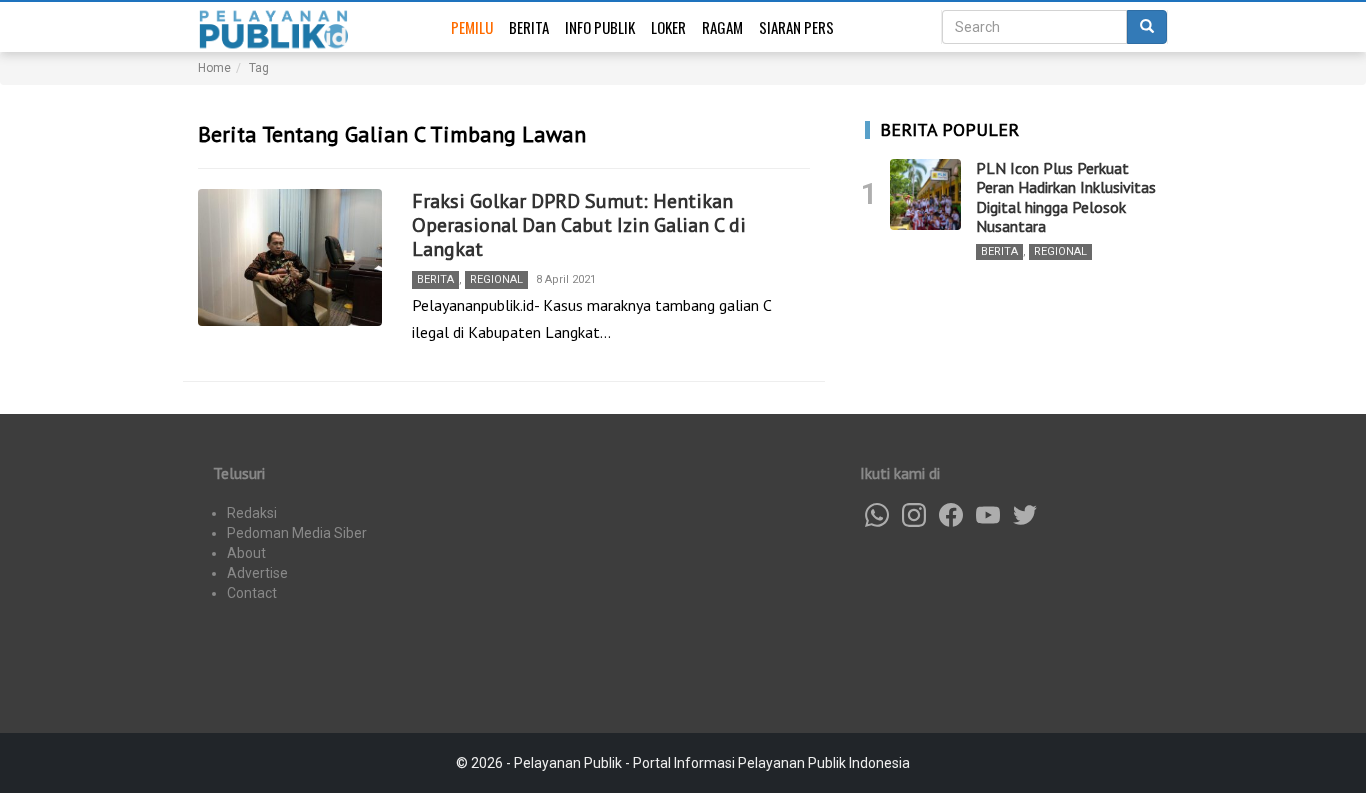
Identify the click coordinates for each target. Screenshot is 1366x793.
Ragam (722, 27)
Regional (496, 279)
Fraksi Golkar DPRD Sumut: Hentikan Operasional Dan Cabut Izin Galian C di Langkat (579, 225)
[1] (925, 194)
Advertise (257, 573)
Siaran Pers (796, 27)
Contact (252, 593)
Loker (668, 27)
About (246, 553)
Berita (529, 27)
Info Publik (600, 27)
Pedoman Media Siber (297, 533)
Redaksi (252, 513)
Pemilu (472, 27)
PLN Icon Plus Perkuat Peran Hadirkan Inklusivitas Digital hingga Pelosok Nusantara (1066, 197)
